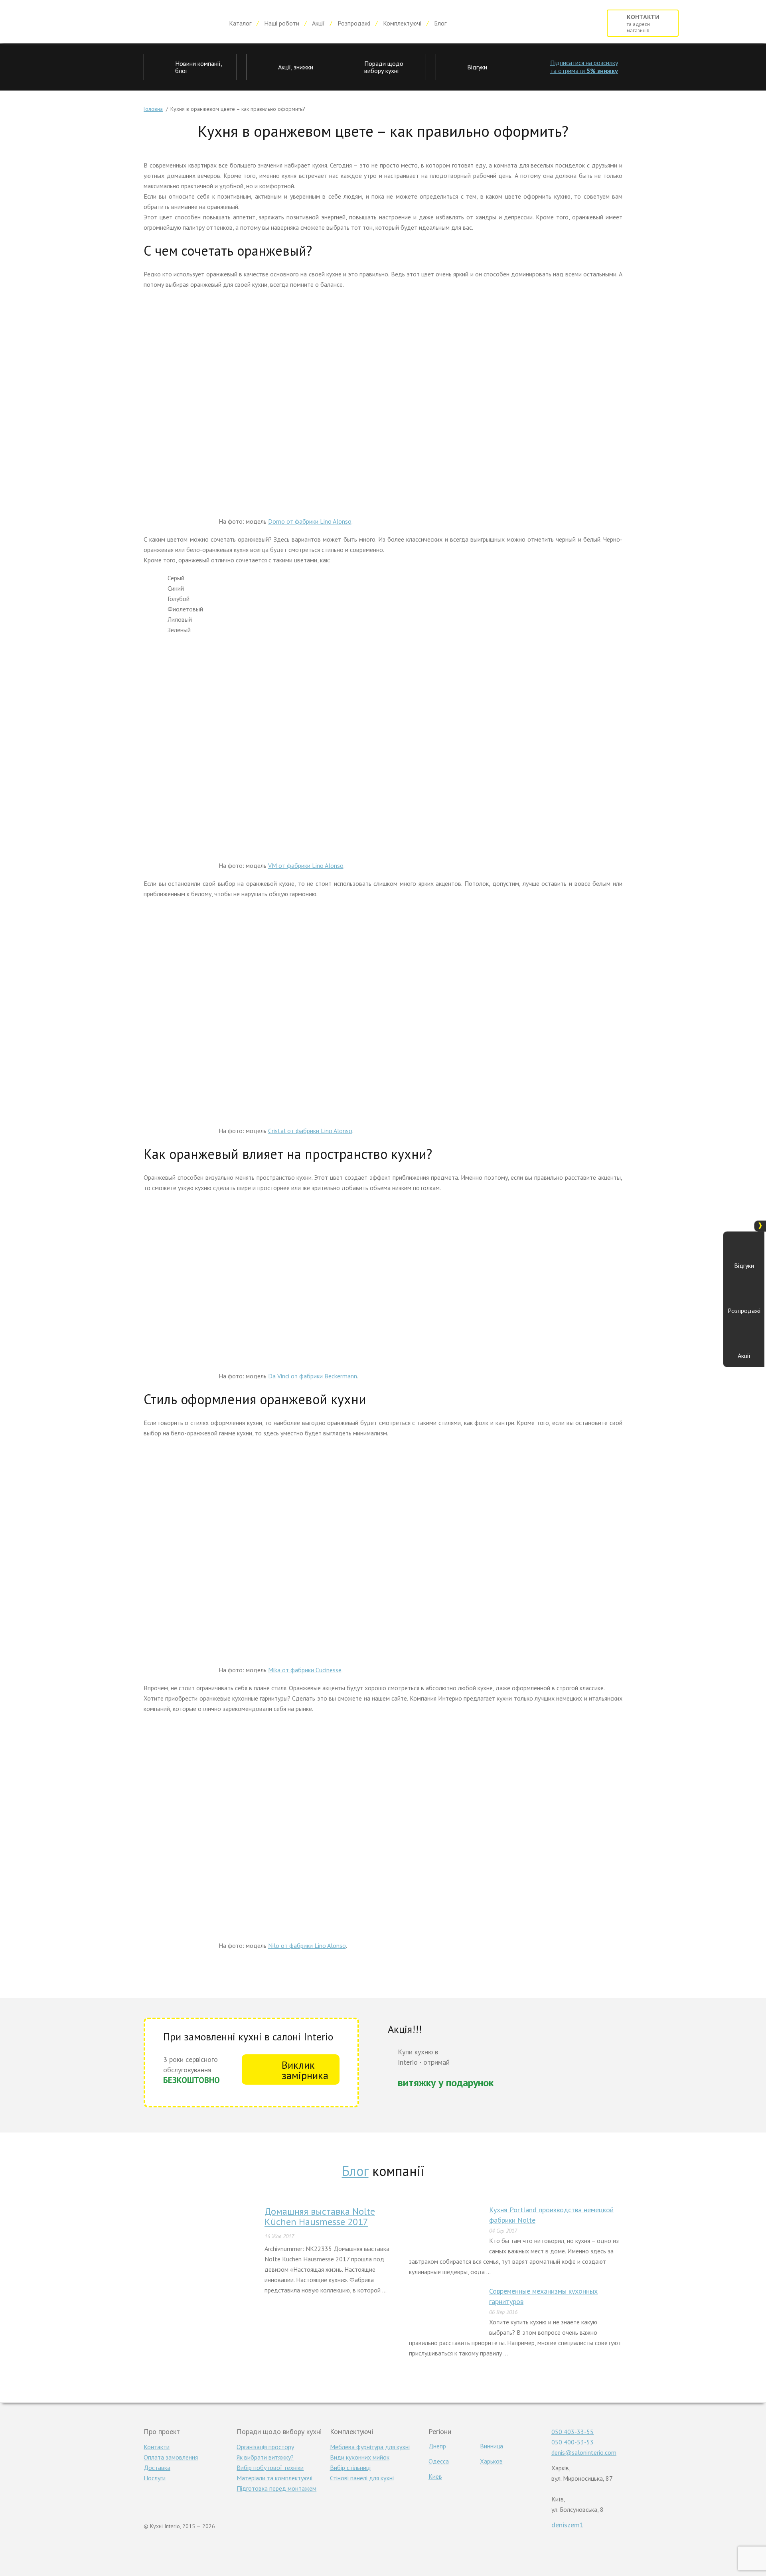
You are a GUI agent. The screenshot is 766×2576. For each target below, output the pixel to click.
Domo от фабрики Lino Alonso (310, 521)
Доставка (157, 2468)
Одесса (439, 2461)
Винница (492, 2446)
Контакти (157, 2447)
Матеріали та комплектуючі (274, 2478)
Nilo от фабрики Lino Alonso (307, 1945)
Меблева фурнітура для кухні (370, 2447)
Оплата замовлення (171, 2457)
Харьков (491, 2461)
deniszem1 (568, 2525)
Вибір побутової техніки (270, 2468)
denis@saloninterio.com (584, 2452)
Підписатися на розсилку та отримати (584, 67)
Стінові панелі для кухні (362, 2478)
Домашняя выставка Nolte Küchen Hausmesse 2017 (320, 2216)
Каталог (240, 23)
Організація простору (265, 2447)
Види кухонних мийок (360, 2457)
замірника (305, 2070)
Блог (440, 23)
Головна (153, 109)
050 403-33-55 (573, 2432)
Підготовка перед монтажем (276, 2488)
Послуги (155, 2478)
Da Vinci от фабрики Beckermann (313, 1376)
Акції (318, 23)
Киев (435, 2476)
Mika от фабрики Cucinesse (305, 1670)
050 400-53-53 (573, 2442)
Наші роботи (282, 23)
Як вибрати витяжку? (265, 2457)
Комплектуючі (402, 23)
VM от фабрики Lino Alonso (306, 865)
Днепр (437, 2446)
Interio (117, 23)
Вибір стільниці (350, 2468)
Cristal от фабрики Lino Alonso (310, 1131)
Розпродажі (354, 23)
